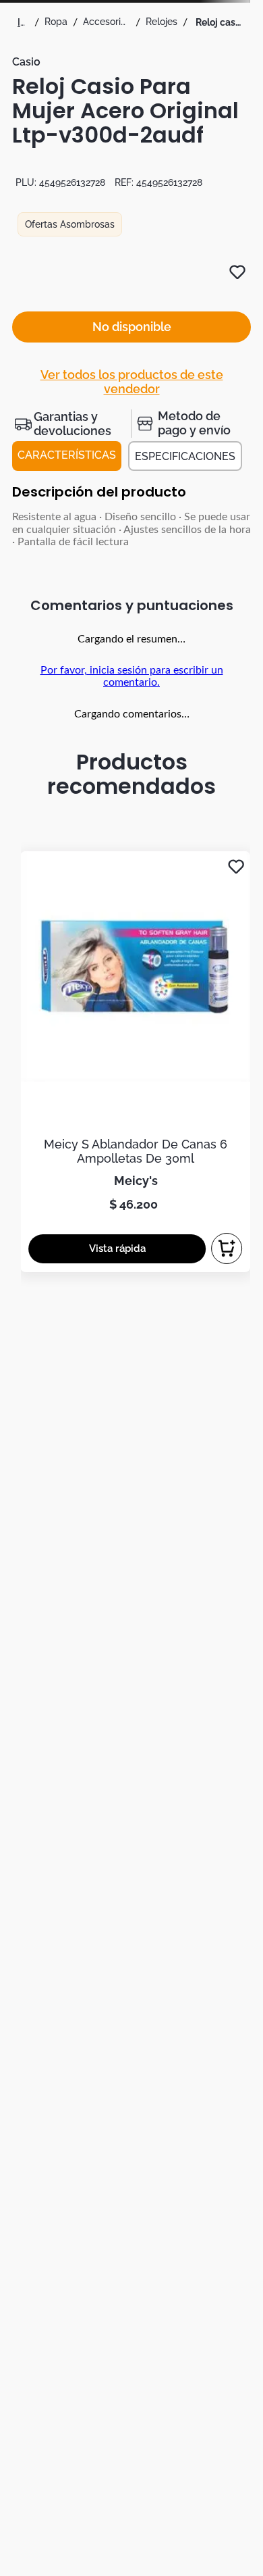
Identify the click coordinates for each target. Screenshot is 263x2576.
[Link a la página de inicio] (23, 22)
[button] (71, 424)
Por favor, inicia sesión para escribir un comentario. (132, 676)
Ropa (56, 22)
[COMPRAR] (227, 1248)
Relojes (162, 22)
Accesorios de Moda (107, 22)
